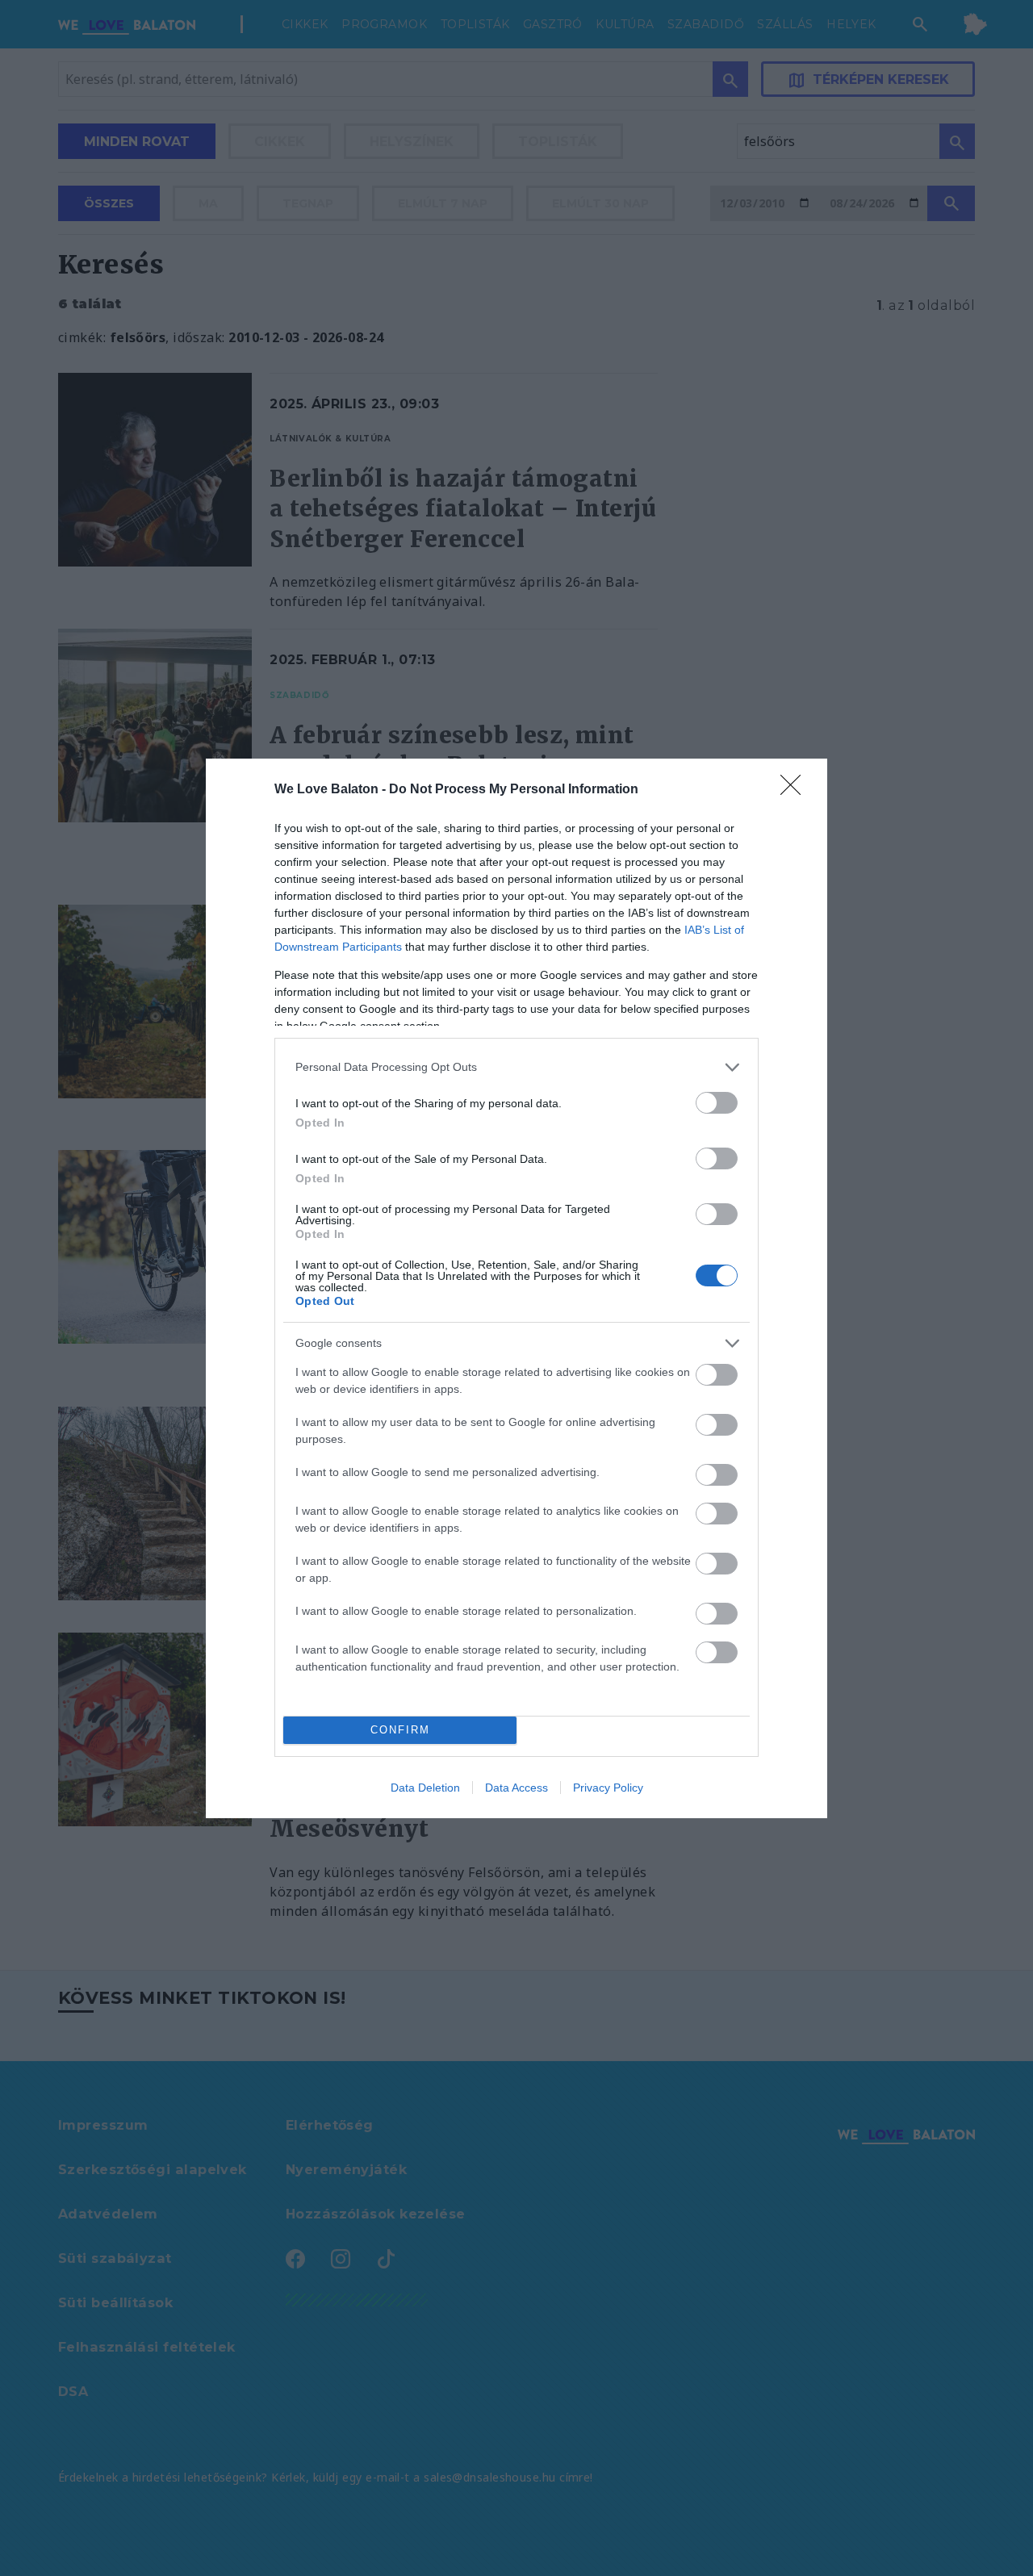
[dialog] (516, 1288)
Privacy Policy (608, 1788)
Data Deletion (425, 1788)
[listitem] (516, 1067)
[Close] (796, 790)
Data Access (516, 1788)
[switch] (717, 1103)
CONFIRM (400, 1730)
